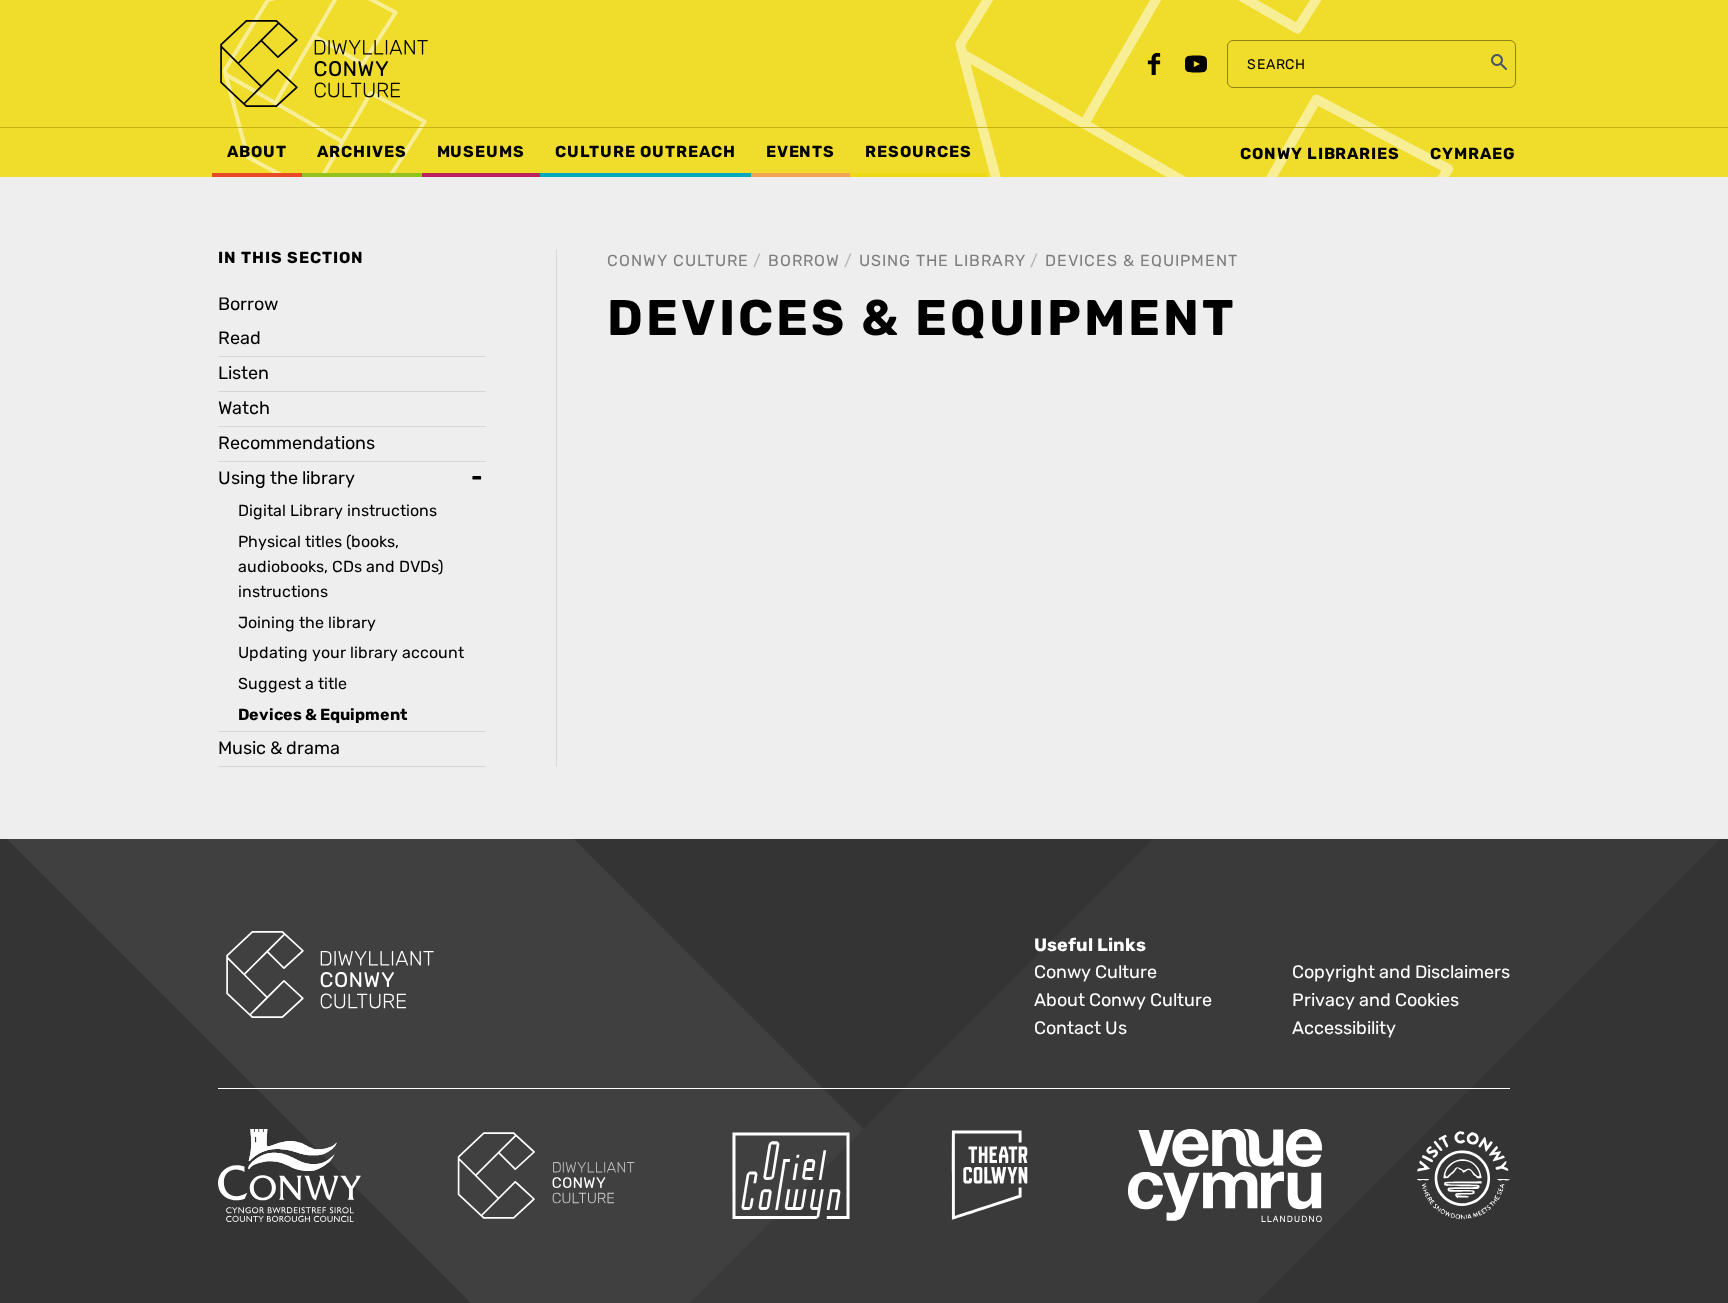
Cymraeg (1473, 154)
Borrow (804, 260)
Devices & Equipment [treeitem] (322, 715)
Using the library (942, 260)
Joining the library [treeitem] (307, 622)
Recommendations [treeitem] (296, 443)
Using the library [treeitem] (286, 478)
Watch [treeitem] (244, 408)
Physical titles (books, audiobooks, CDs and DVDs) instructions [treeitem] (340, 566)
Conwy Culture (678, 260)
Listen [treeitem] (243, 373)
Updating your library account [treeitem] (351, 652)
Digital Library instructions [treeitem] (337, 510)
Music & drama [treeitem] (279, 748)
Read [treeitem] (239, 338)
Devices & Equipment (1141, 260)
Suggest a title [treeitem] (292, 683)
